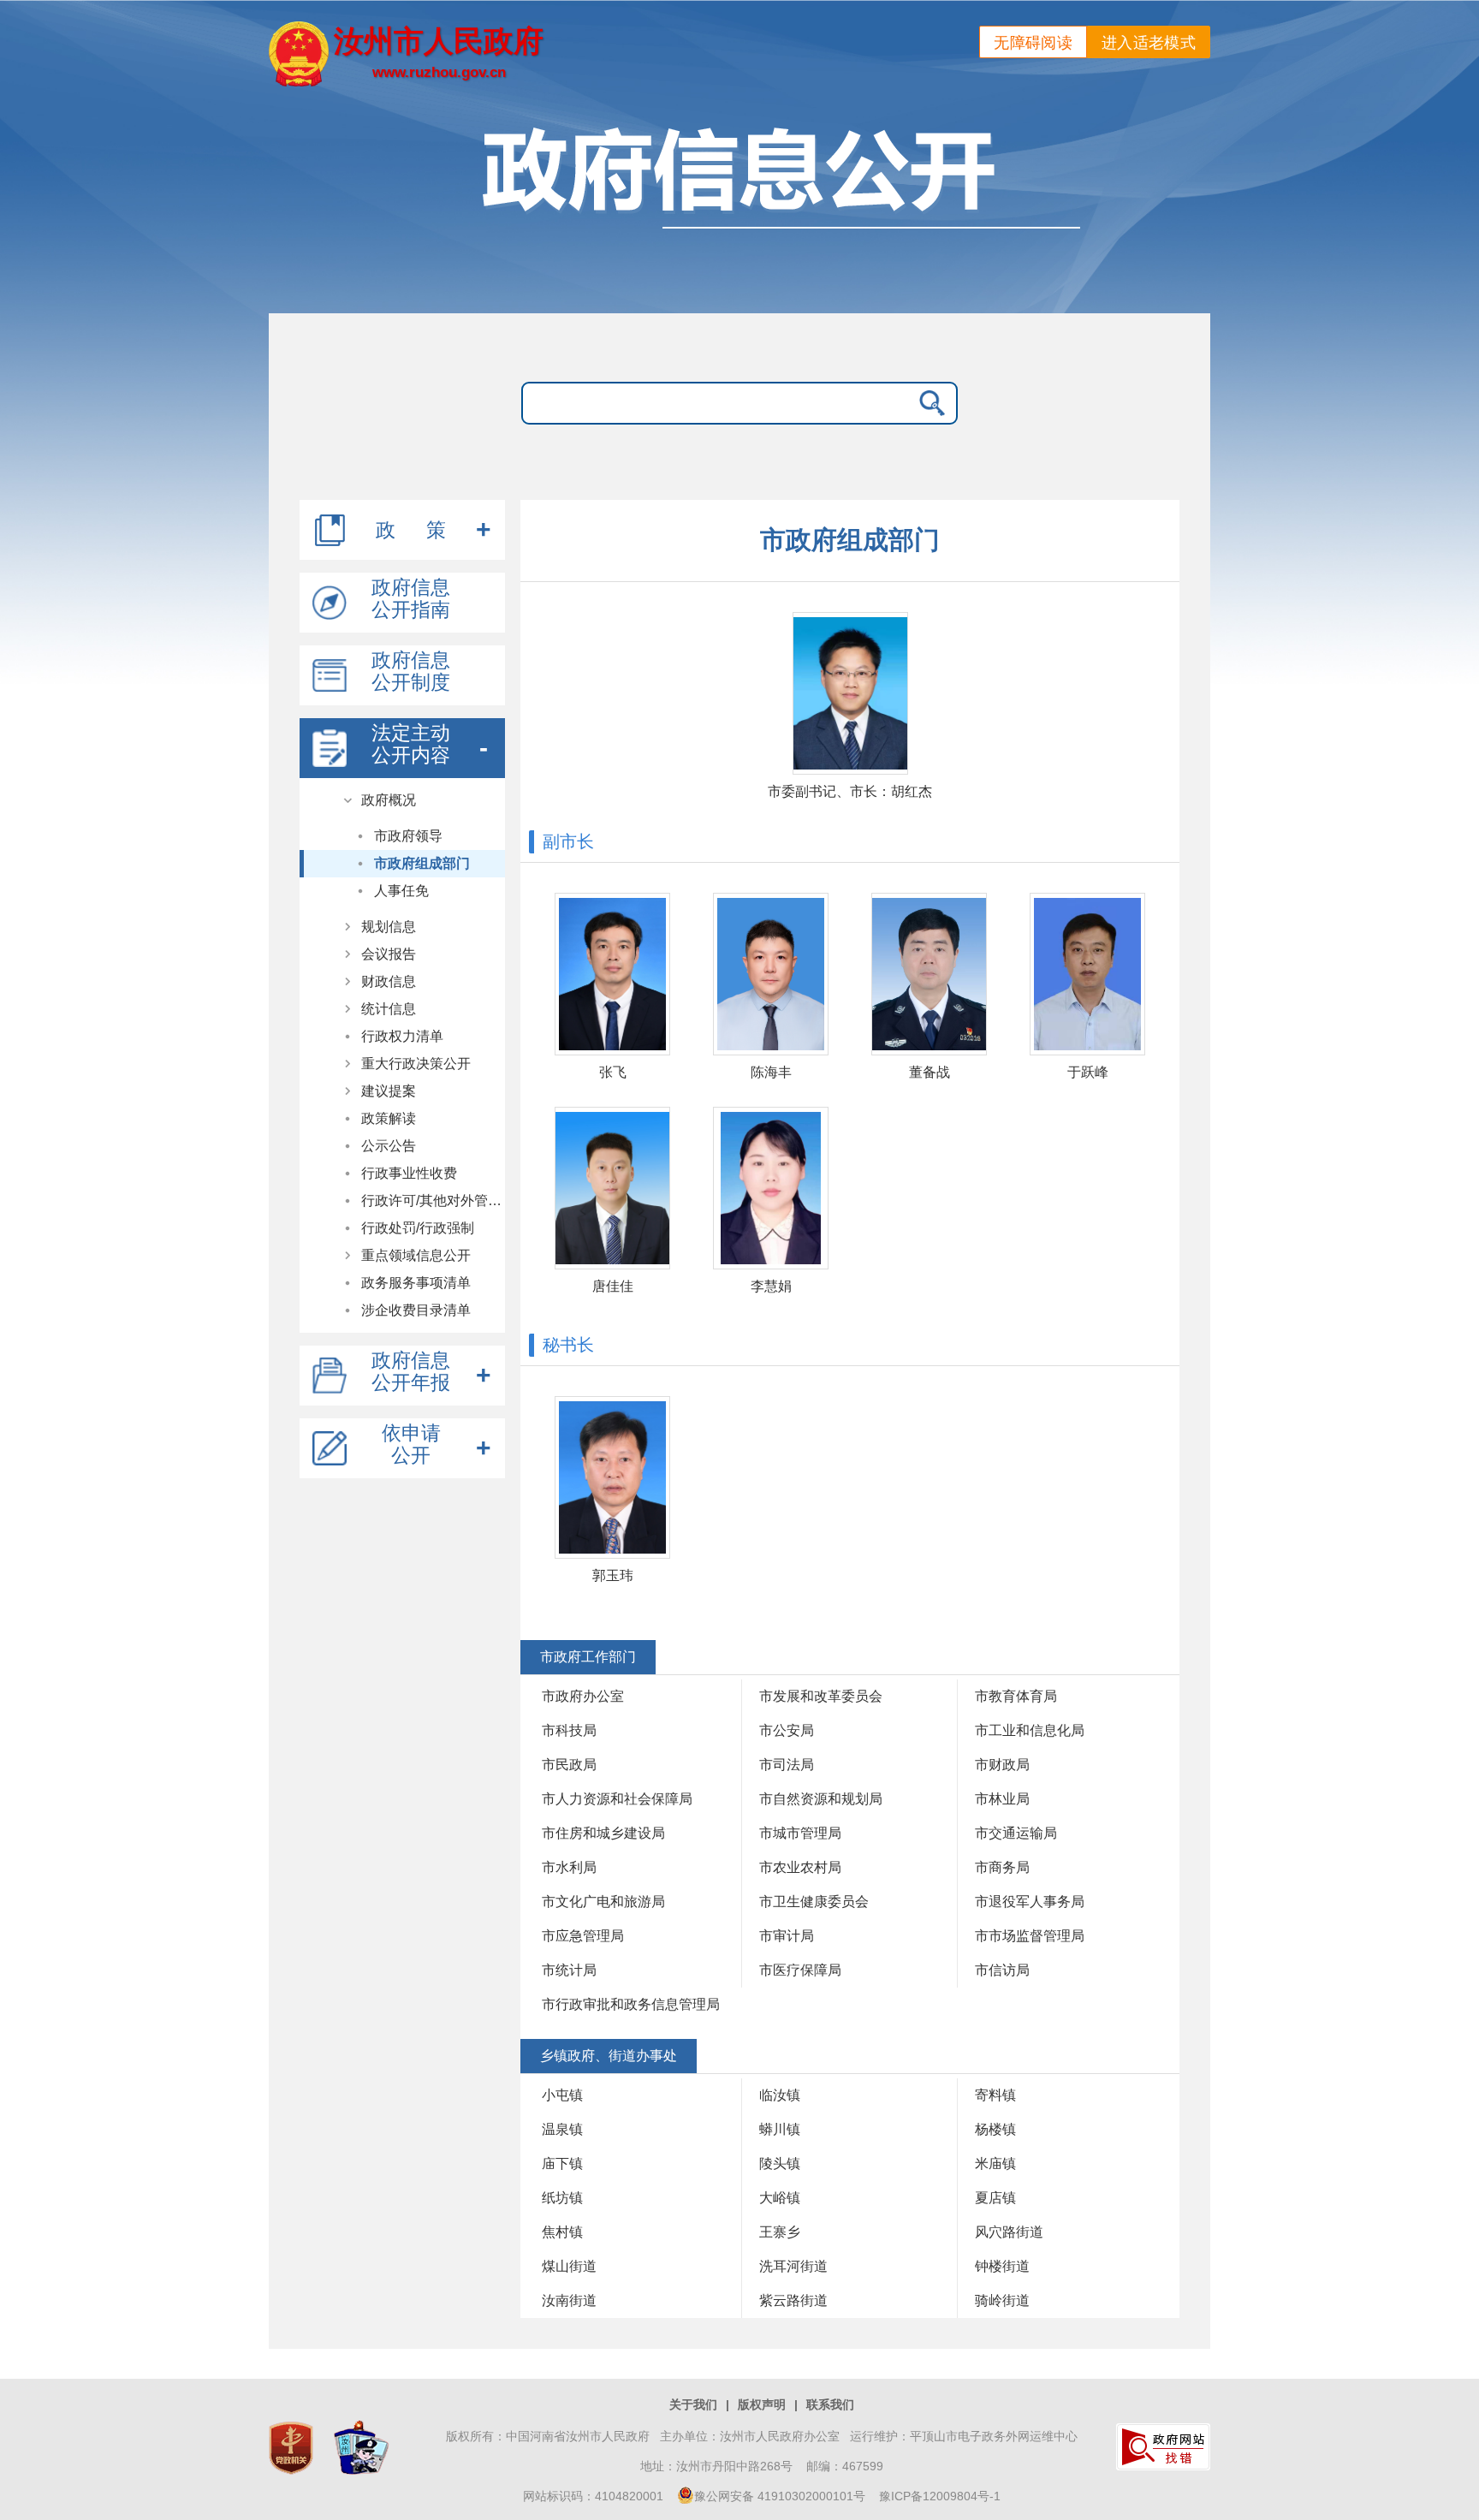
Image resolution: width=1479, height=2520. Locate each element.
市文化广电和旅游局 (603, 1902)
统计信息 (389, 1009)
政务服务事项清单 (416, 1283)
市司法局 (787, 1765)
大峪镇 (780, 2198)
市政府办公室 (583, 1696)
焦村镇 (562, 2232)
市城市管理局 (800, 1833)
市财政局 (1002, 1765)
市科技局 (569, 1730)
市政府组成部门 (422, 863)
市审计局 (787, 1936)
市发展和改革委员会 (821, 1696)
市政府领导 (408, 836)
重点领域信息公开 (416, 1255)
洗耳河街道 (793, 2266)
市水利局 (569, 1867)
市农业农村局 (800, 1867)
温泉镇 (562, 2129)
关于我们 (693, 2404)
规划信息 (389, 927)
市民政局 (569, 1765)
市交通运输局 (1016, 1833)
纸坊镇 (562, 2198)
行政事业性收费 (409, 1173)
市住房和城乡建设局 (603, 1833)
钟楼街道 (1002, 2266)
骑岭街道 (1002, 2300)
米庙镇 (995, 2163)
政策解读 (389, 1118)
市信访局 (1002, 1970)
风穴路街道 (1009, 2232)
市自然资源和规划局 (821, 1799)
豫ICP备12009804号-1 (940, 2496)
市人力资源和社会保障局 (617, 1799)
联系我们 (830, 2404)
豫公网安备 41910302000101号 (780, 2496)
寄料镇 (995, 2095)
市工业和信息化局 (1030, 1730)
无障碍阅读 (1033, 43)
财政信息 (389, 981)
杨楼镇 (995, 2129)
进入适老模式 (1149, 43)
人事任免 (401, 891)
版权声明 (762, 2404)
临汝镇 (780, 2095)
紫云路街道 (793, 2300)
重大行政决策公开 (416, 1064)
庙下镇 (562, 2163)
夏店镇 (995, 2198)
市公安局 (787, 1730)
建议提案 (389, 1091)
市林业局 (1002, 1799)
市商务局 (1002, 1867)
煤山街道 (569, 2266)
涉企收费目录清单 (416, 1310)
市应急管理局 (583, 1936)
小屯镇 (562, 2095)
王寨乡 (780, 2232)
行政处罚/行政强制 (418, 1228)
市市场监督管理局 (1030, 1936)
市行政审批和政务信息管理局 (631, 2004)
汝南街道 (569, 2300)
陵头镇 (780, 2163)
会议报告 (389, 954)
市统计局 (569, 1970)
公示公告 (389, 1146)
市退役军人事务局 (1030, 1902)
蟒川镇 (780, 2129)
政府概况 (389, 800)
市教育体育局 (1016, 1696)
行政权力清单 (402, 1036)
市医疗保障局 (800, 1970)
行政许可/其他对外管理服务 (433, 1201)
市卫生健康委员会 (814, 1902)
